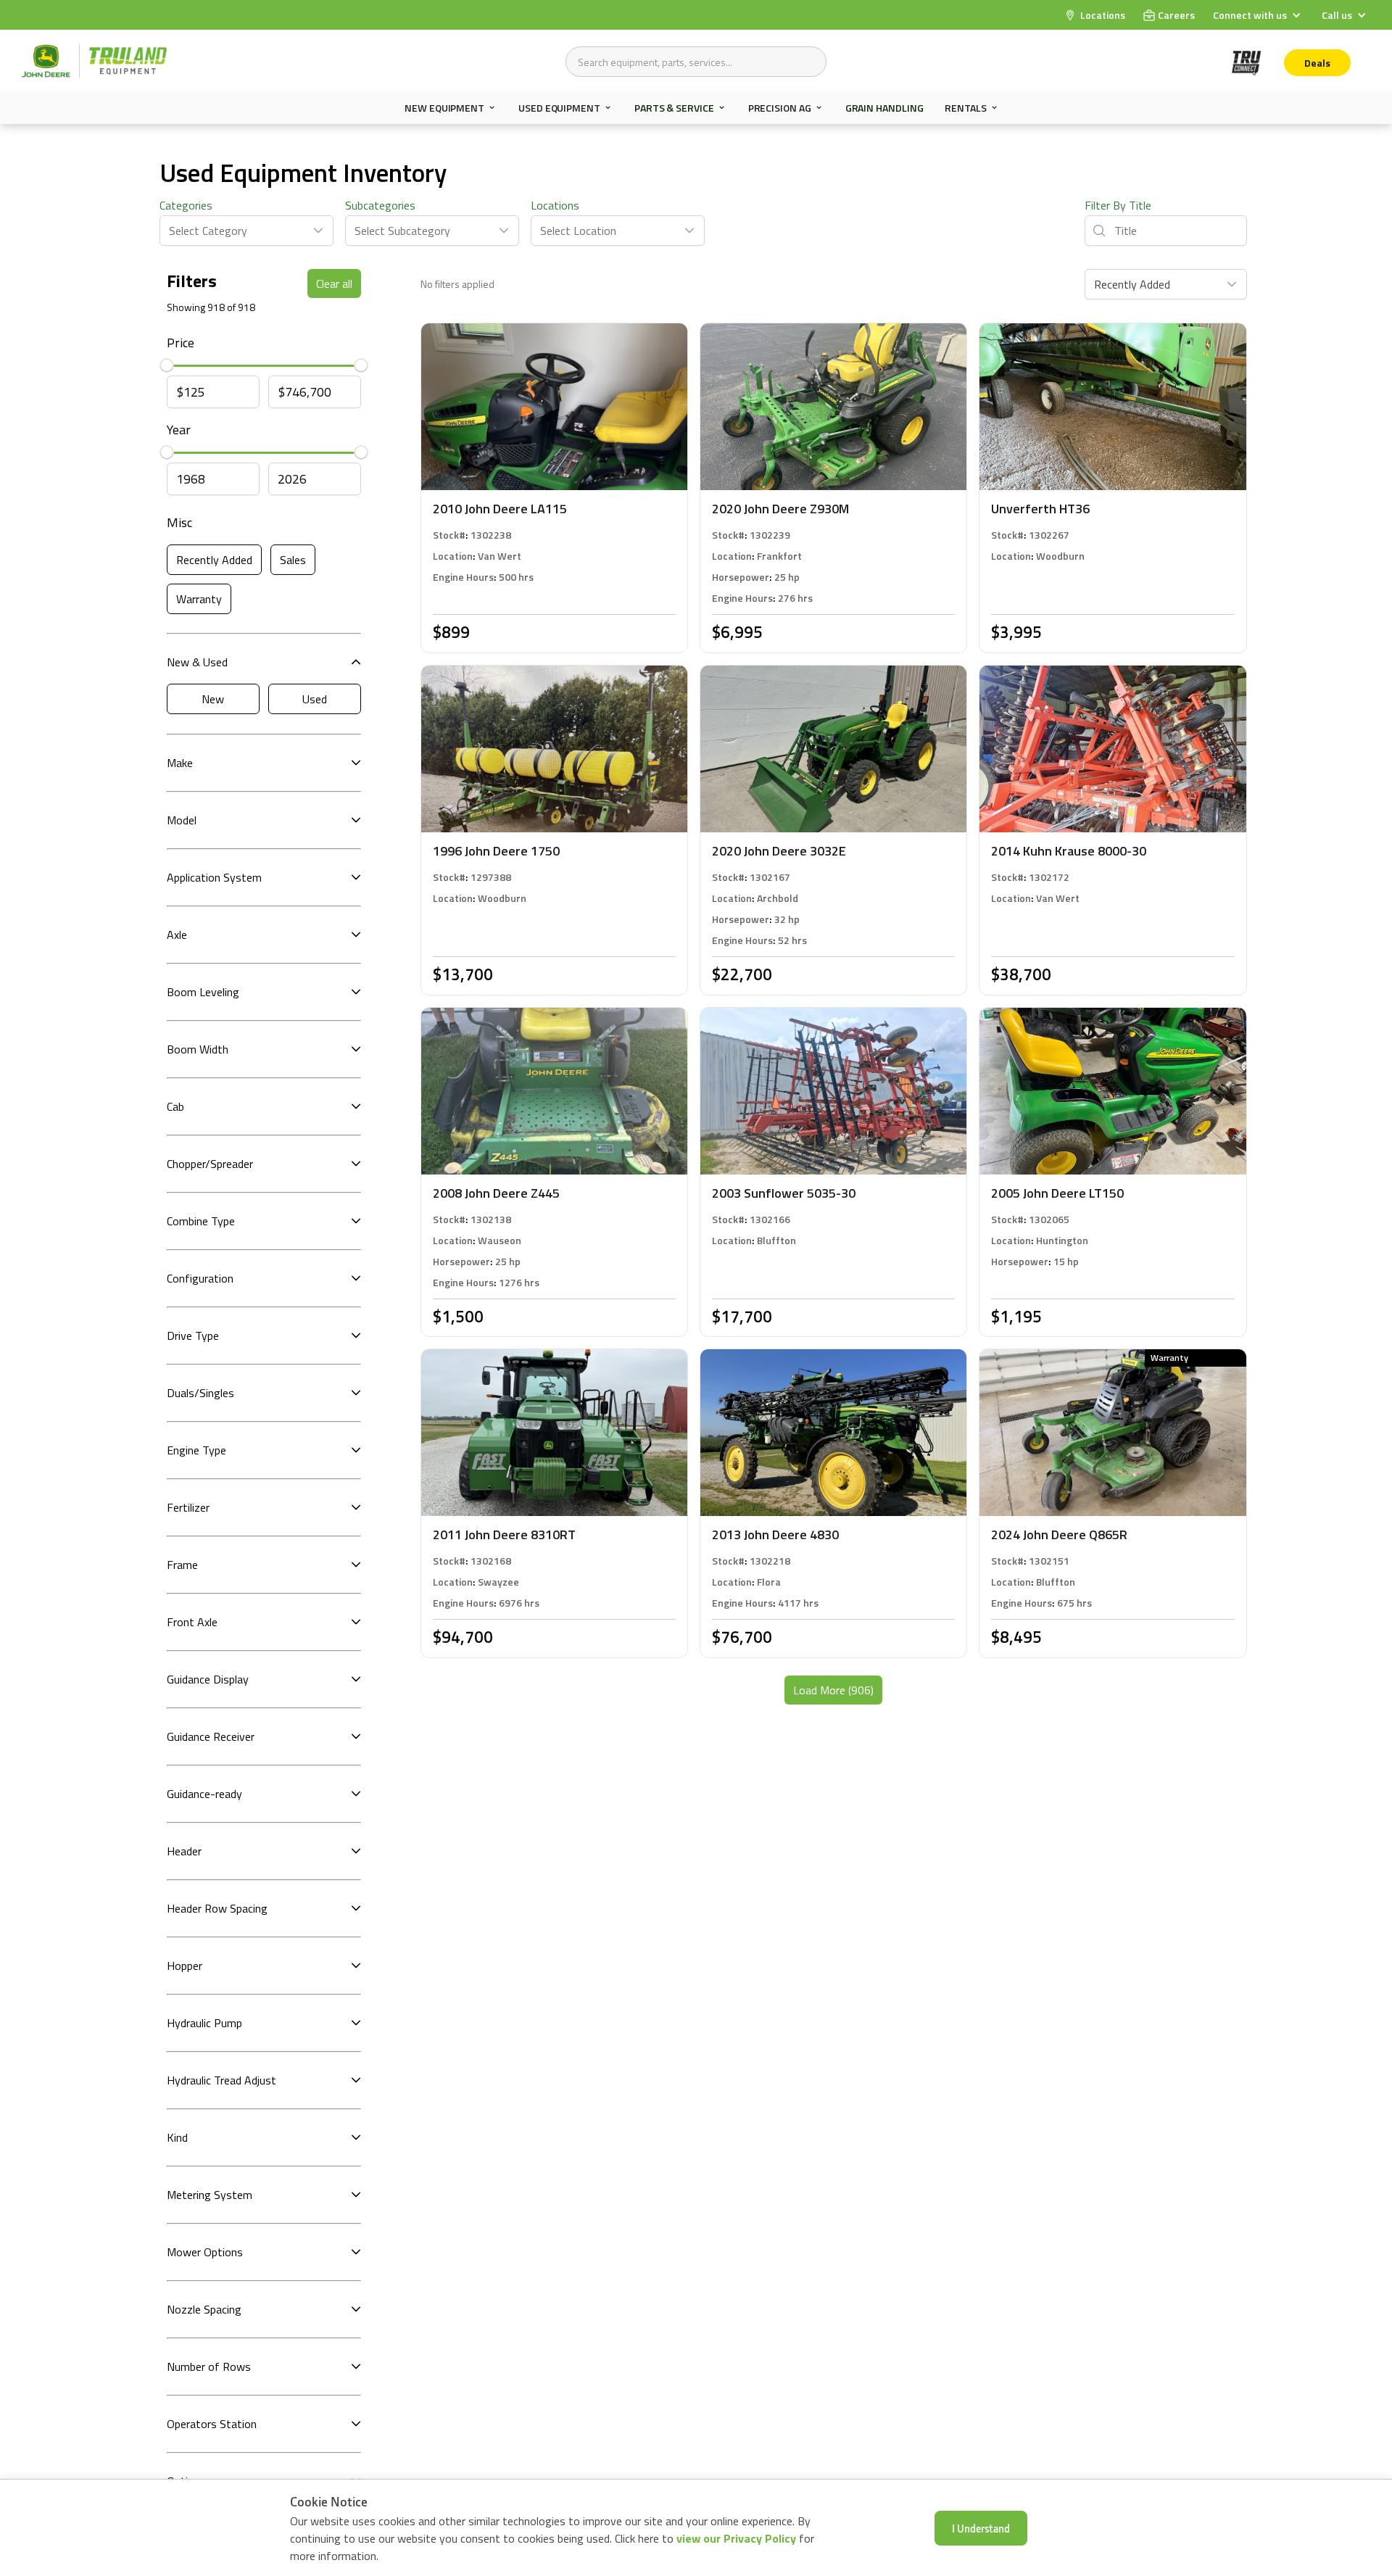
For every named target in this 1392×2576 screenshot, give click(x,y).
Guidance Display (208, 1679)
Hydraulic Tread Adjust (221, 2080)
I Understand (981, 2528)
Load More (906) (833, 1690)
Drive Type (193, 1335)
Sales (293, 560)
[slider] (167, 366)
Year (179, 430)
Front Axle (192, 1622)
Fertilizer (188, 1507)
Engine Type (196, 1450)
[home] (94, 61)
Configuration (200, 1278)
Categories (186, 205)
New (213, 699)
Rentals (965, 108)
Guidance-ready (204, 1794)
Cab (175, 1106)
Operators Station (212, 2424)
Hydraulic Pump (204, 2023)
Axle (177, 935)
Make (180, 763)
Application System (214, 877)
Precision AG (780, 108)
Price (181, 343)
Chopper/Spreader (210, 1164)
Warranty (199, 599)
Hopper (185, 1966)
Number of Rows (209, 2366)
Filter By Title (1118, 205)
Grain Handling (884, 108)
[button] (1259, 15)
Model (182, 820)
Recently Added (214, 560)
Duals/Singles (200, 1393)
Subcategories (380, 205)
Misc (179, 522)
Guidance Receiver (211, 1736)
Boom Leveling (203, 992)
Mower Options (205, 2252)
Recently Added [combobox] (1132, 284)
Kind (177, 2137)
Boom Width (198, 1049)
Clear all (334, 283)
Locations (555, 205)
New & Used (197, 662)
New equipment (444, 108)
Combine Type (201, 1221)
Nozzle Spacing (204, 2309)
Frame (182, 1565)
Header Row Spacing (217, 1908)
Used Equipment (559, 108)
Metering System (210, 2195)
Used (315, 699)
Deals (1317, 63)
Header (184, 1851)
